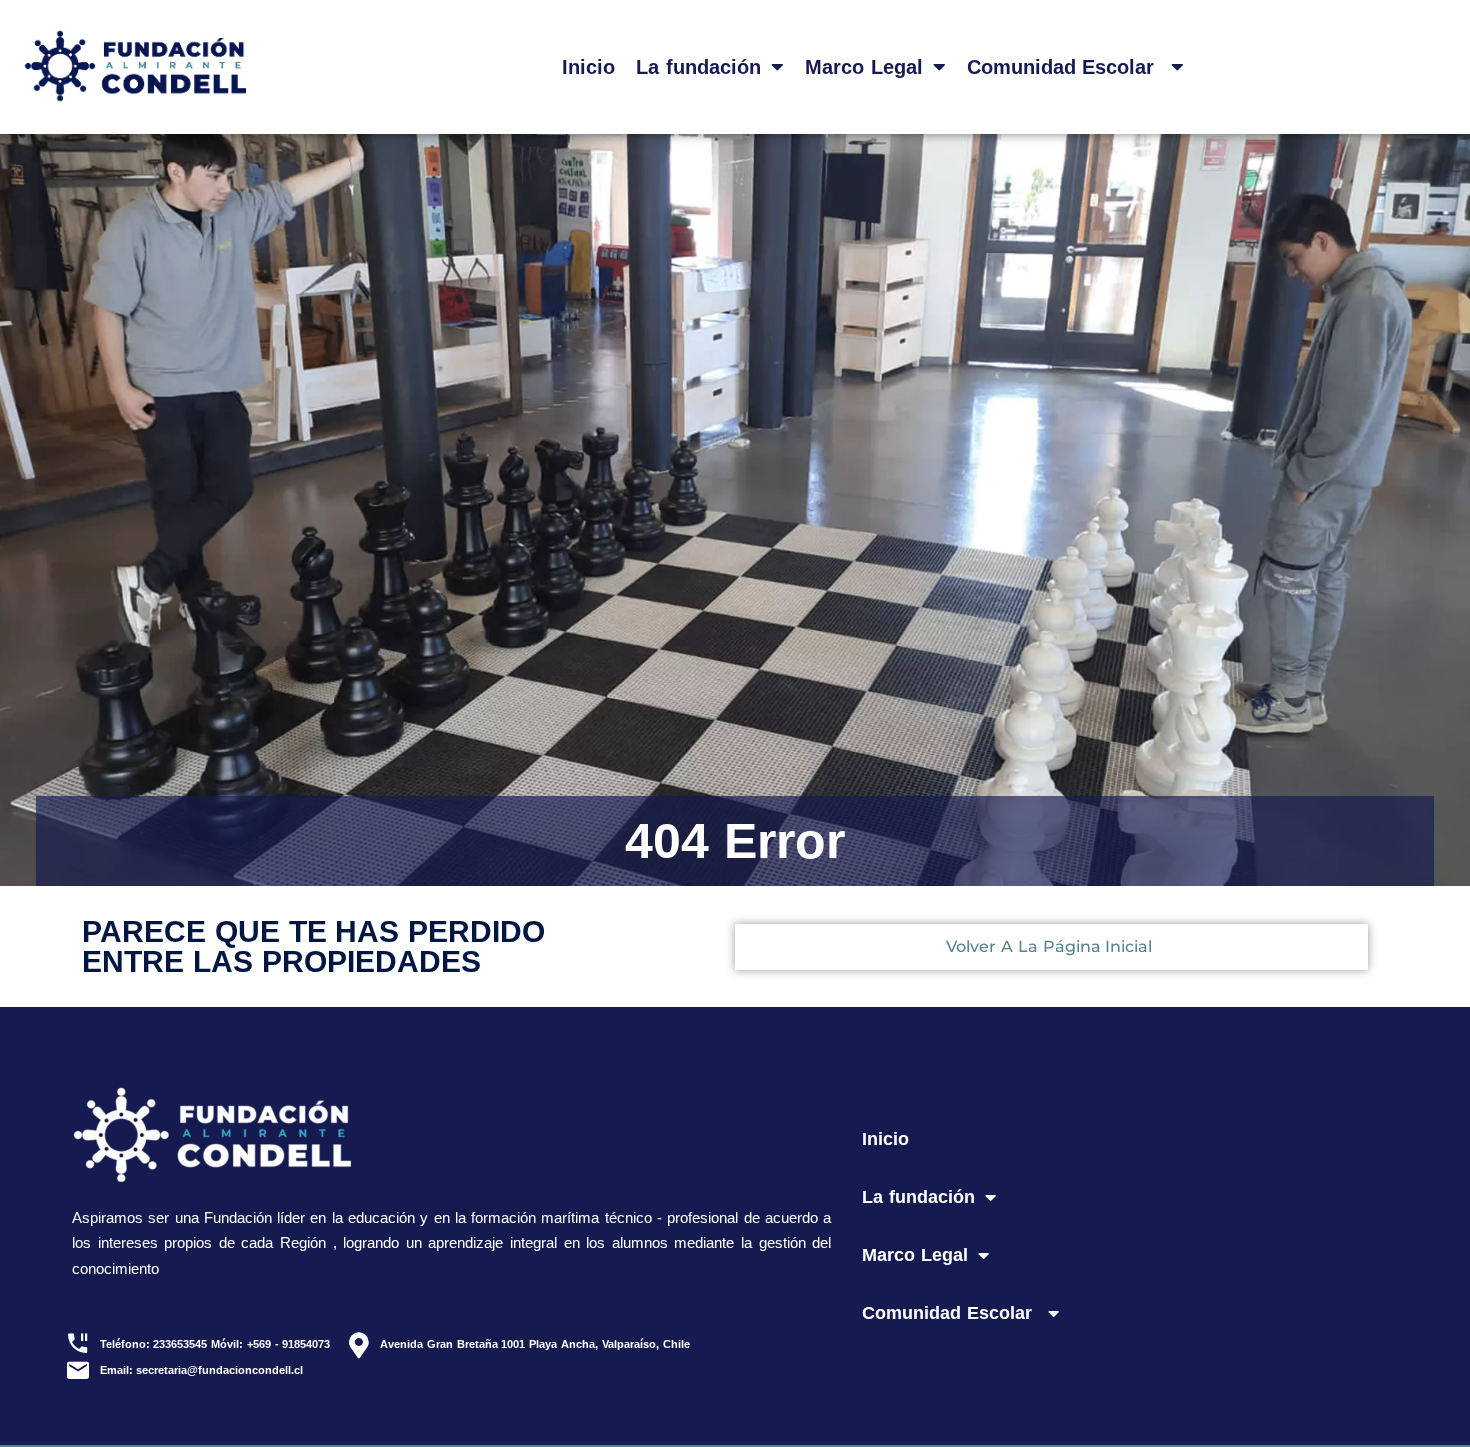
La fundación (698, 67)
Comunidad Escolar (1064, 67)
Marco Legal (864, 67)
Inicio (588, 67)
